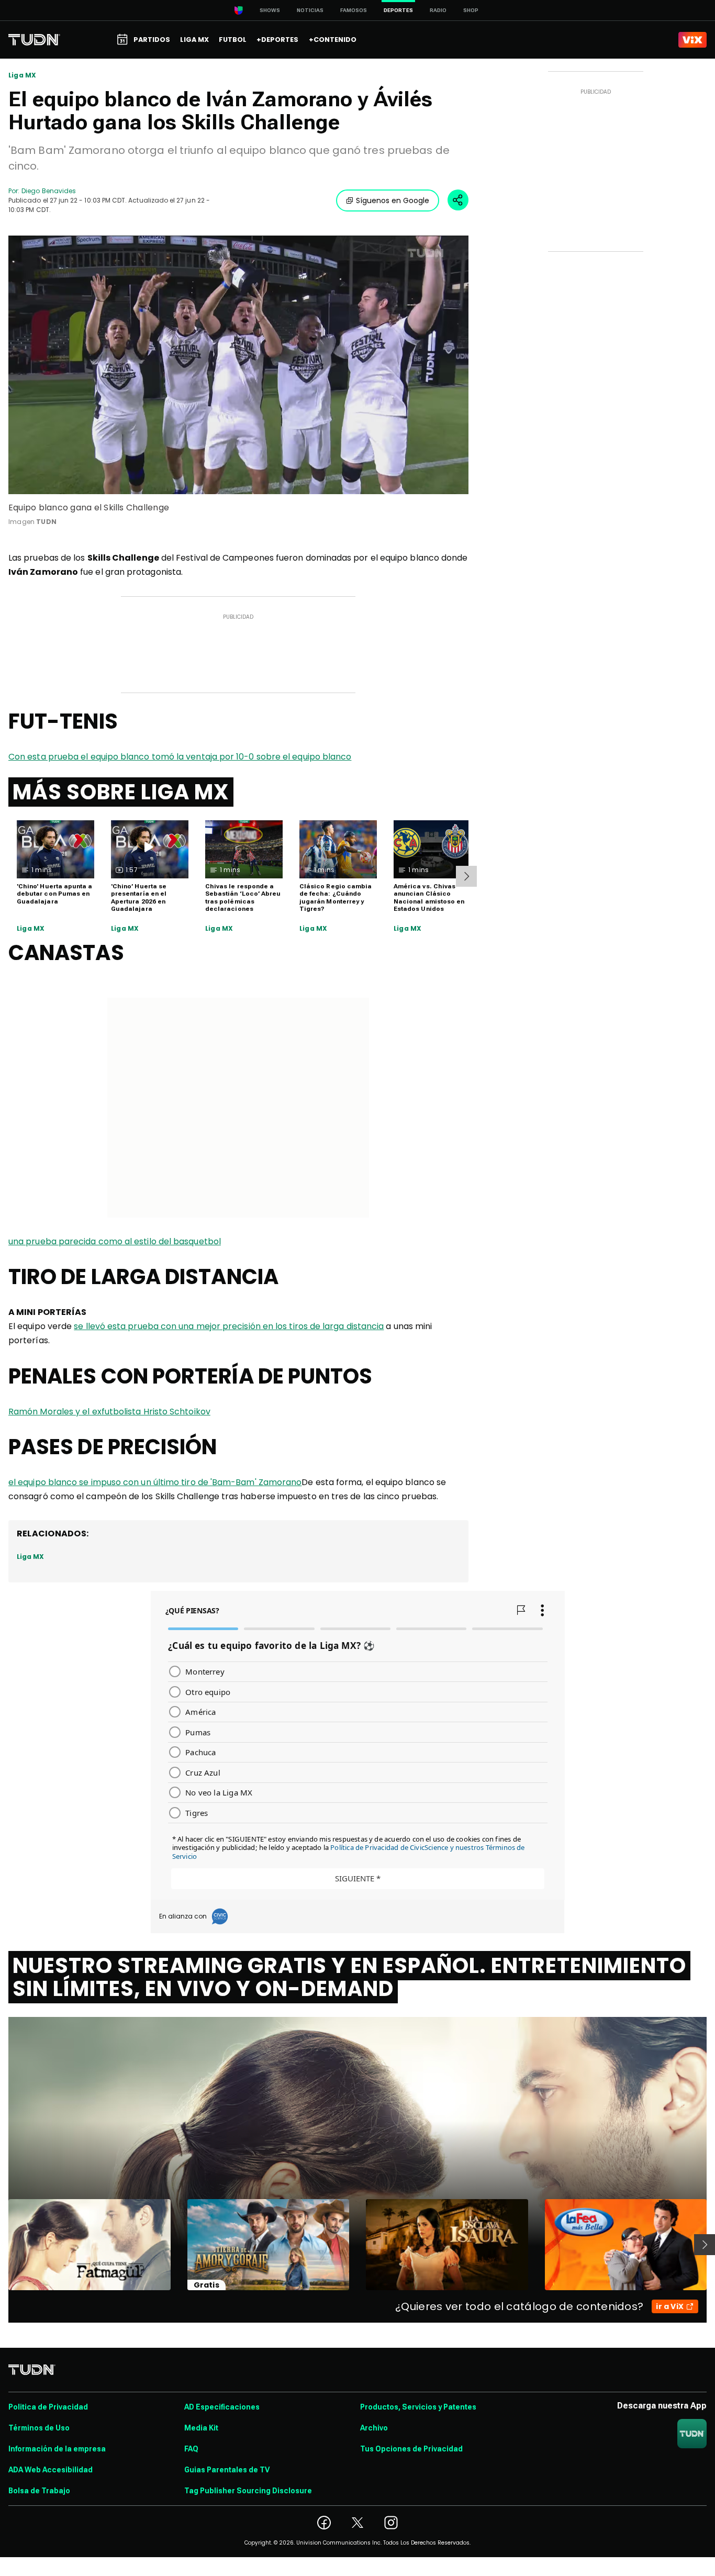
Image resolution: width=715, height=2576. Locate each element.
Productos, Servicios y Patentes (418, 2407)
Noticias (310, 10)
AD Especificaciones (222, 2407)
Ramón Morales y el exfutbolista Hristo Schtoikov (109, 1412)
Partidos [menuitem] (152, 40)
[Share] (458, 200)
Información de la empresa (57, 2449)
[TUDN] (34, 40)
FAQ (191, 2449)
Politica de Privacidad (48, 2407)
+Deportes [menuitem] (277, 40)
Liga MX (22, 75)
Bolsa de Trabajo (39, 2491)
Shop (471, 10)
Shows (270, 10)
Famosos (354, 10)
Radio (438, 10)
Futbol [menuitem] (233, 40)
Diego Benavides (49, 191)
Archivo (374, 2428)
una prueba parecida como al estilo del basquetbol (115, 1241)
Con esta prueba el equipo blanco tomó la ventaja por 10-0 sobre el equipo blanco (180, 757)
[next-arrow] (466, 876)
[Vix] (692, 40)
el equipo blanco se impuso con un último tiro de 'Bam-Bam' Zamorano (155, 1482)
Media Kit (201, 2428)
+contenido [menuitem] (333, 40)
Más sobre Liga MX (121, 792)
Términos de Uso (39, 2428)
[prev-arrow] (2, 2245)
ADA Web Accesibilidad (51, 2470)
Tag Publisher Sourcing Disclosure (248, 2491)
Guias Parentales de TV (227, 2470)
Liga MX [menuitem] (194, 40)
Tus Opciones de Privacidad (411, 2449)
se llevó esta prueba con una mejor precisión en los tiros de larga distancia (229, 1326)
